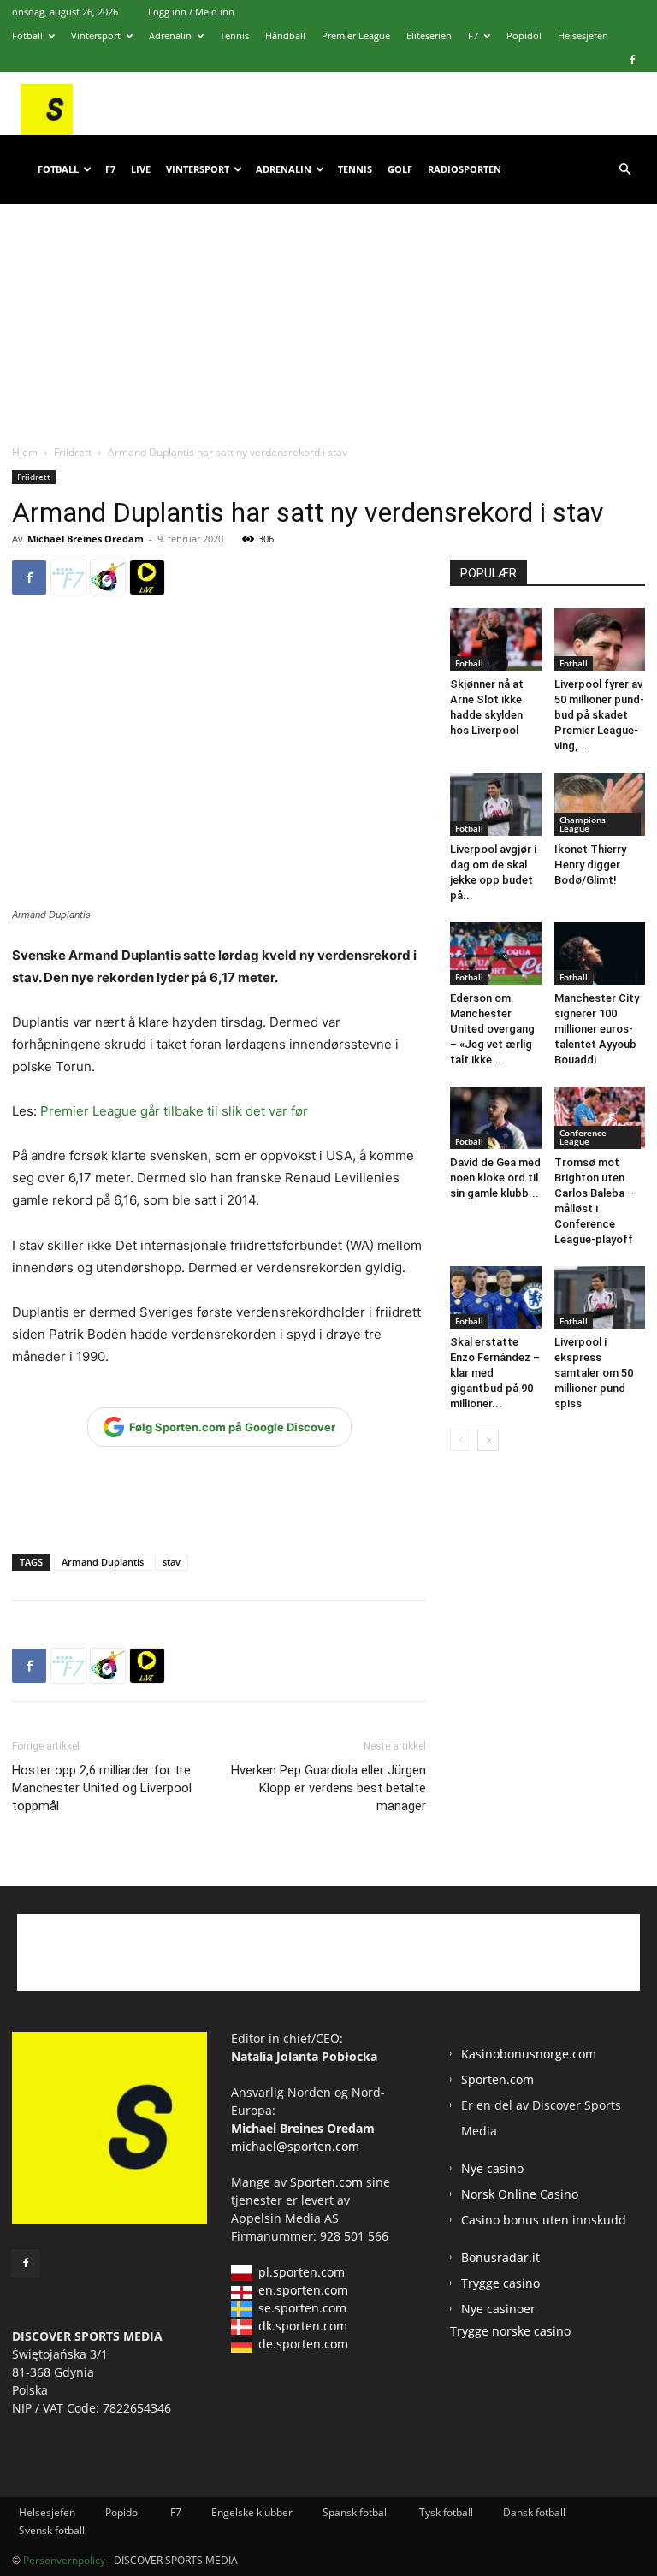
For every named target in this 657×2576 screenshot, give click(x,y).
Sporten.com (328, 2182)
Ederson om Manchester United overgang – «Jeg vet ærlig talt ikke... (492, 1029)
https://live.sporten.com (147, 577)
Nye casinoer (498, 2309)
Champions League (583, 824)
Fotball (27, 36)
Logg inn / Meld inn (191, 12)
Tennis (234, 36)
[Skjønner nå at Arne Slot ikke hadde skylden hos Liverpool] (496, 640)
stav (172, 1562)
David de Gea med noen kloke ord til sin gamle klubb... (495, 1178)
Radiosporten (465, 169)
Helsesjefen (583, 36)
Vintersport (96, 36)
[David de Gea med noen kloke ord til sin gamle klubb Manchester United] (496, 1118)
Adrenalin (170, 36)
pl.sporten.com (302, 2272)
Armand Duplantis (103, 1562)
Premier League (356, 36)
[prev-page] (461, 1440)
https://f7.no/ (68, 577)
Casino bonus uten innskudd (544, 2220)
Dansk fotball (534, 2512)
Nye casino (492, 2168)
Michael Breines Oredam (86, 539)
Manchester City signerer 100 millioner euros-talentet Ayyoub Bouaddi (597, 1029)
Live (141, 169)
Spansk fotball (356, 2512)
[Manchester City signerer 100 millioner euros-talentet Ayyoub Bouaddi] (600, 953)
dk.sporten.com (303, 2326)
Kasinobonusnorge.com (529, 2054)
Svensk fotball (52, 2530)
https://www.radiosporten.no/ (108, 577)
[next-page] (488, 1440)
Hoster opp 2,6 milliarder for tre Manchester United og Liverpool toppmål (102, 1788)
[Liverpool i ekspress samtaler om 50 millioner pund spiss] (600, 1297)
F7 (473, 36)
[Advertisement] (328, 307)
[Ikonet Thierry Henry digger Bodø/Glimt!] (600, 804)
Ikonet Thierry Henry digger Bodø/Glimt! (590, 865)
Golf (400, 169)
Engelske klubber (252, 2512)
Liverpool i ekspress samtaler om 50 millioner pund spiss (594, 1373)
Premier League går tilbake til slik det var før (174, 1111)
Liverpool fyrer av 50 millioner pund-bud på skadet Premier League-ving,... (599, 715)
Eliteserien (429, 36)
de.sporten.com (303, 2344)
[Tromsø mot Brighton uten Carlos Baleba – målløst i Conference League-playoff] (600, 1118)
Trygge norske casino (510, 2331)
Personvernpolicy (64, 2560)
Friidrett (73, 452)
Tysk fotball (446, 2512)
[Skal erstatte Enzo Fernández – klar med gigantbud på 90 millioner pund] (496, 1297)
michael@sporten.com (295, 2146)
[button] (624, 170)
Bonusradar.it (500, 2257)
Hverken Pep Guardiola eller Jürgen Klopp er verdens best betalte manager (328, 1788)
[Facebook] (632, 60)
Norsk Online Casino (520, 2194)
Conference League (583, 1137)
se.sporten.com (302, 2308)
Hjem (25, 452)
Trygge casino (500, 2283)
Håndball (285, 36)
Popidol (524, 36)
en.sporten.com (303, 2290)
